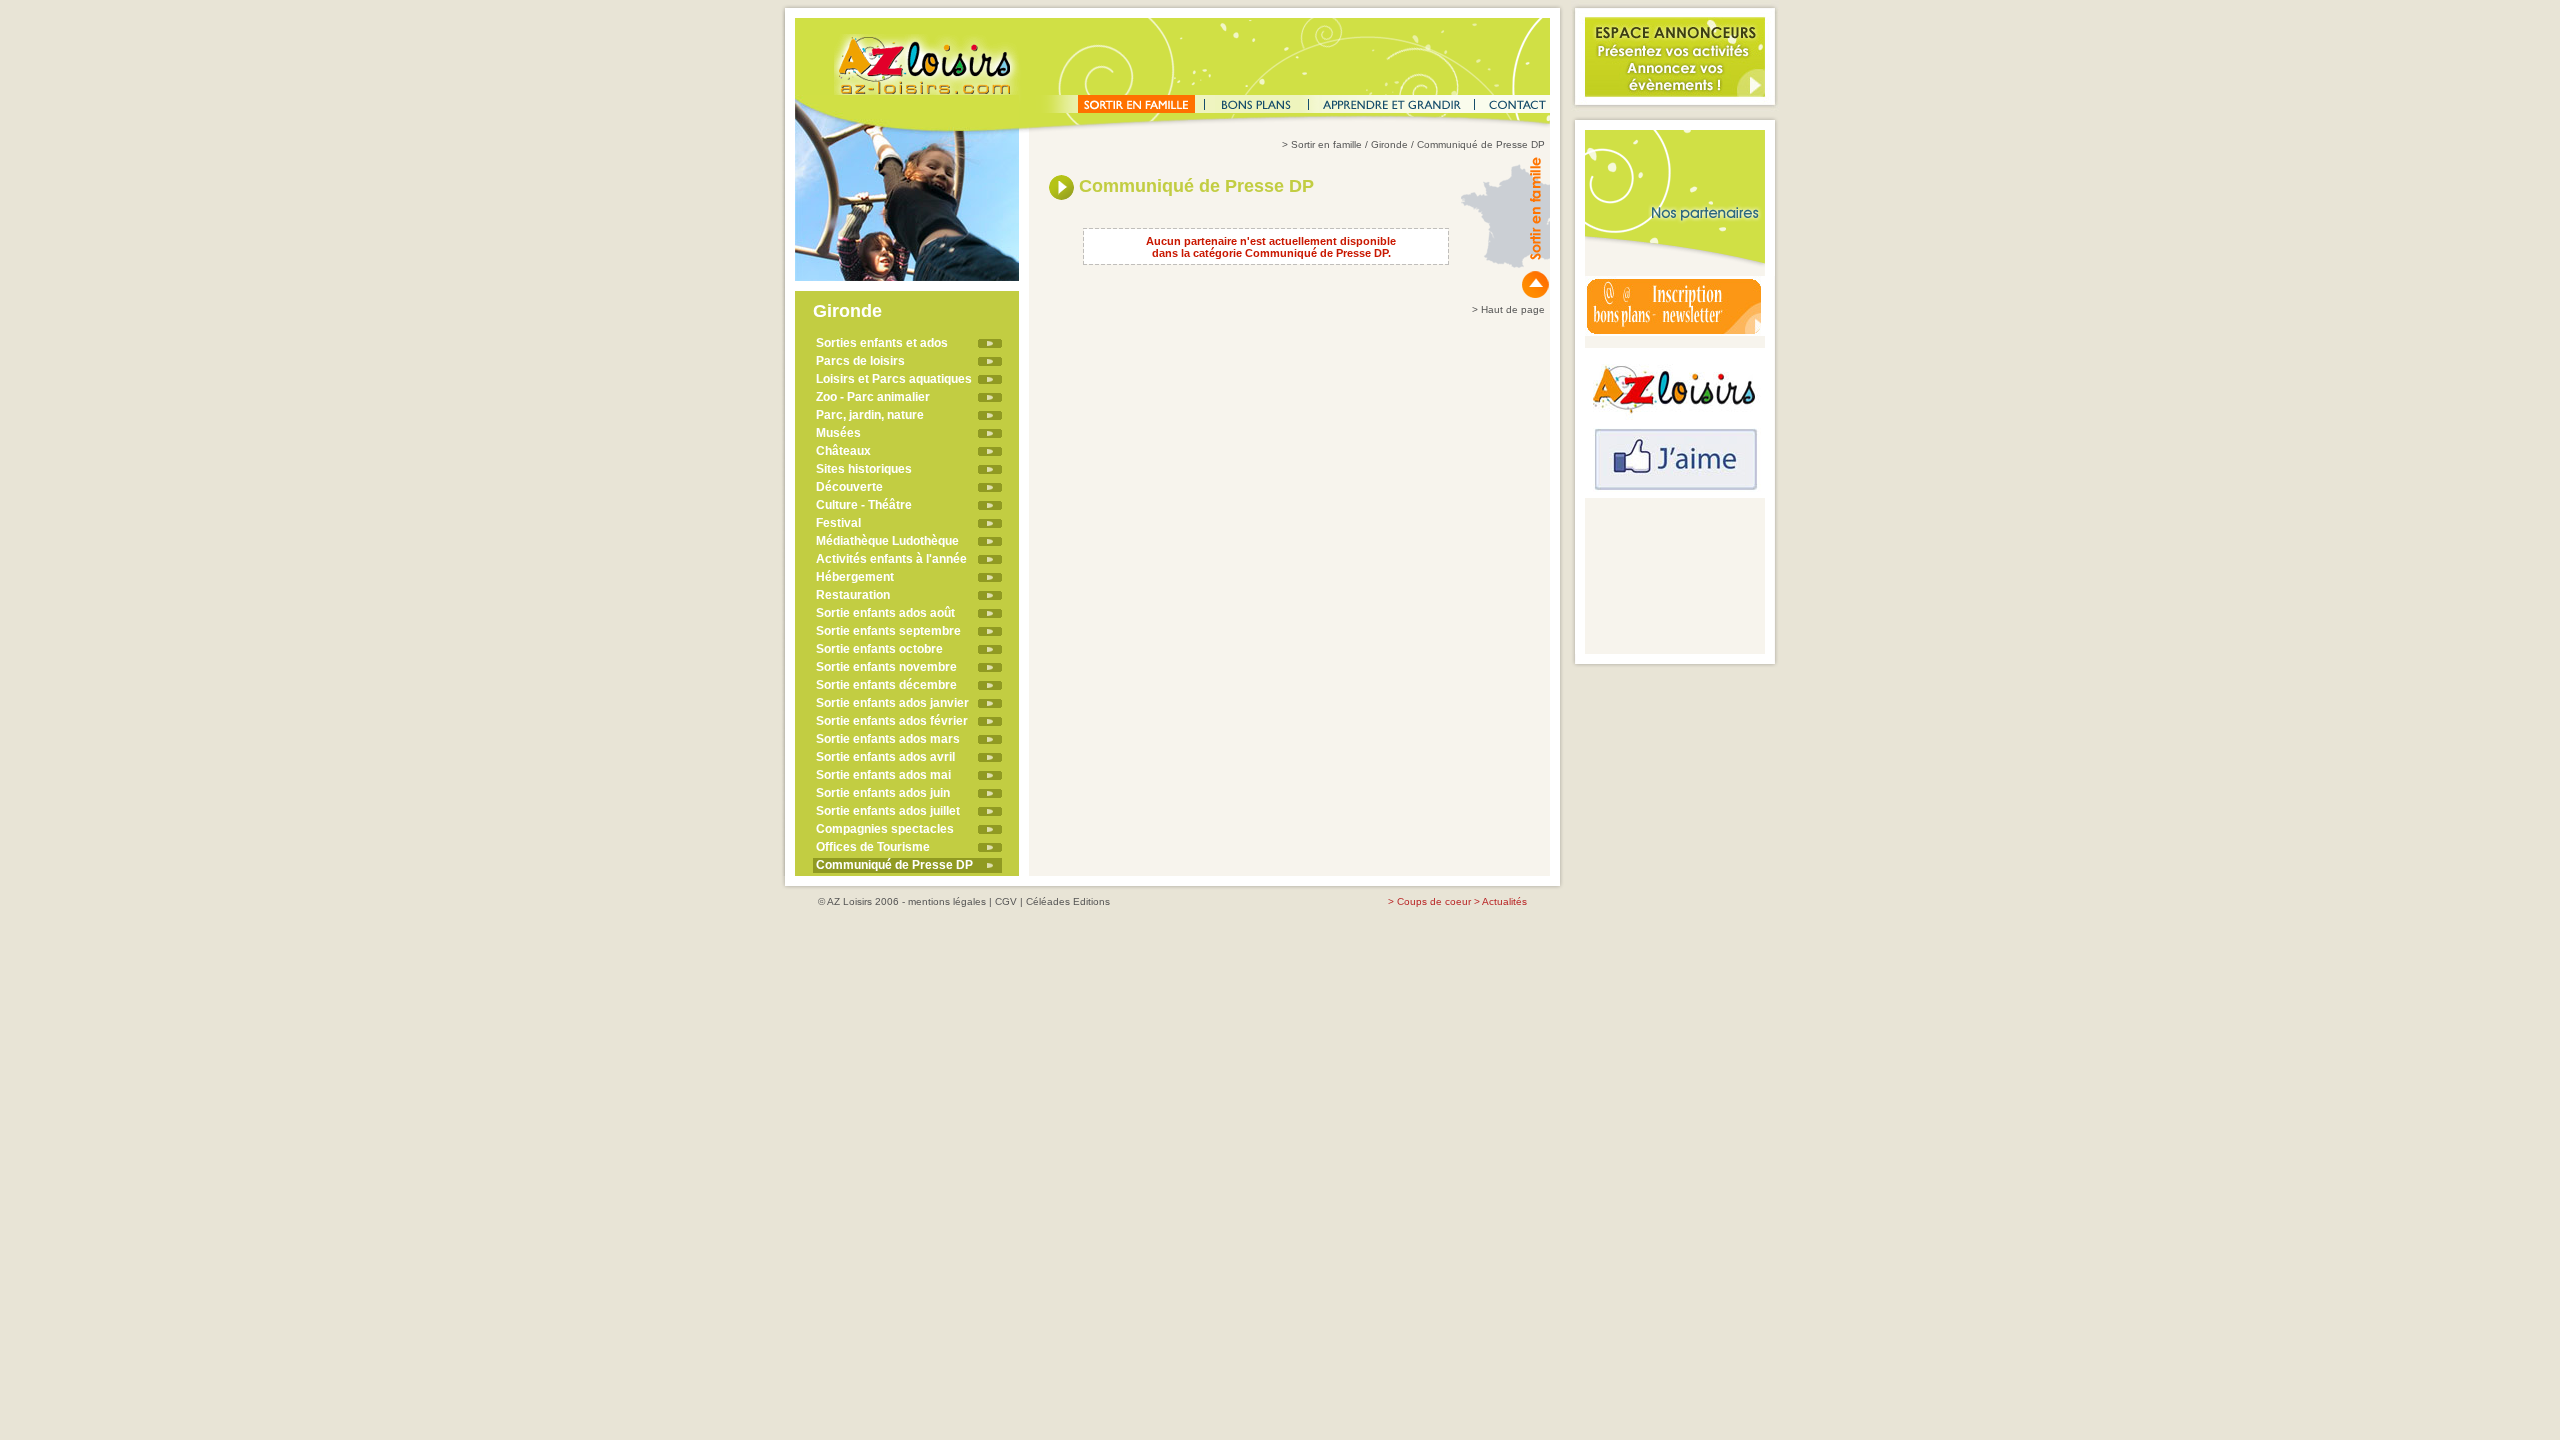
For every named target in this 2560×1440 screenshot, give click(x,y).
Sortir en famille (1326, 144)
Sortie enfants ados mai (883, 775)
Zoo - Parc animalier (873, 397)
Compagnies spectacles (885, 829)
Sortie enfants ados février (892, 721)
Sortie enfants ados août (885, 613)
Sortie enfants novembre (886, 667)
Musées (838, 433)
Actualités (1504, 901)
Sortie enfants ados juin (883, 793)
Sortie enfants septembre (888, 631)
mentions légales (947, 901)
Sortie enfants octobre (879, 649)
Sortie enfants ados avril (885, 757)
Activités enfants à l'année (891, 559)
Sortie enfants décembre (886, 685)
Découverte (849, 487)
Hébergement (855, 577)
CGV (1006, 901)
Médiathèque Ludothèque (887, 541)
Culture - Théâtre (864, 505)
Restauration (853, 595)
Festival (838, 523)
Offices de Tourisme (873, 847)
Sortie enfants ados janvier (892, 703)
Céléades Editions (1068, 901)
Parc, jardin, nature (870, 415)
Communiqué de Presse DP (894, 865)
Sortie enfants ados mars (888, 739)
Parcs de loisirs (860, 361)
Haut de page (1513, 309)
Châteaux (843, 451)
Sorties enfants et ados (882, 343)
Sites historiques (864, 469)
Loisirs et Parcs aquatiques (894, 379)
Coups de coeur (1434, 901)
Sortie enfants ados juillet (888, 811)
